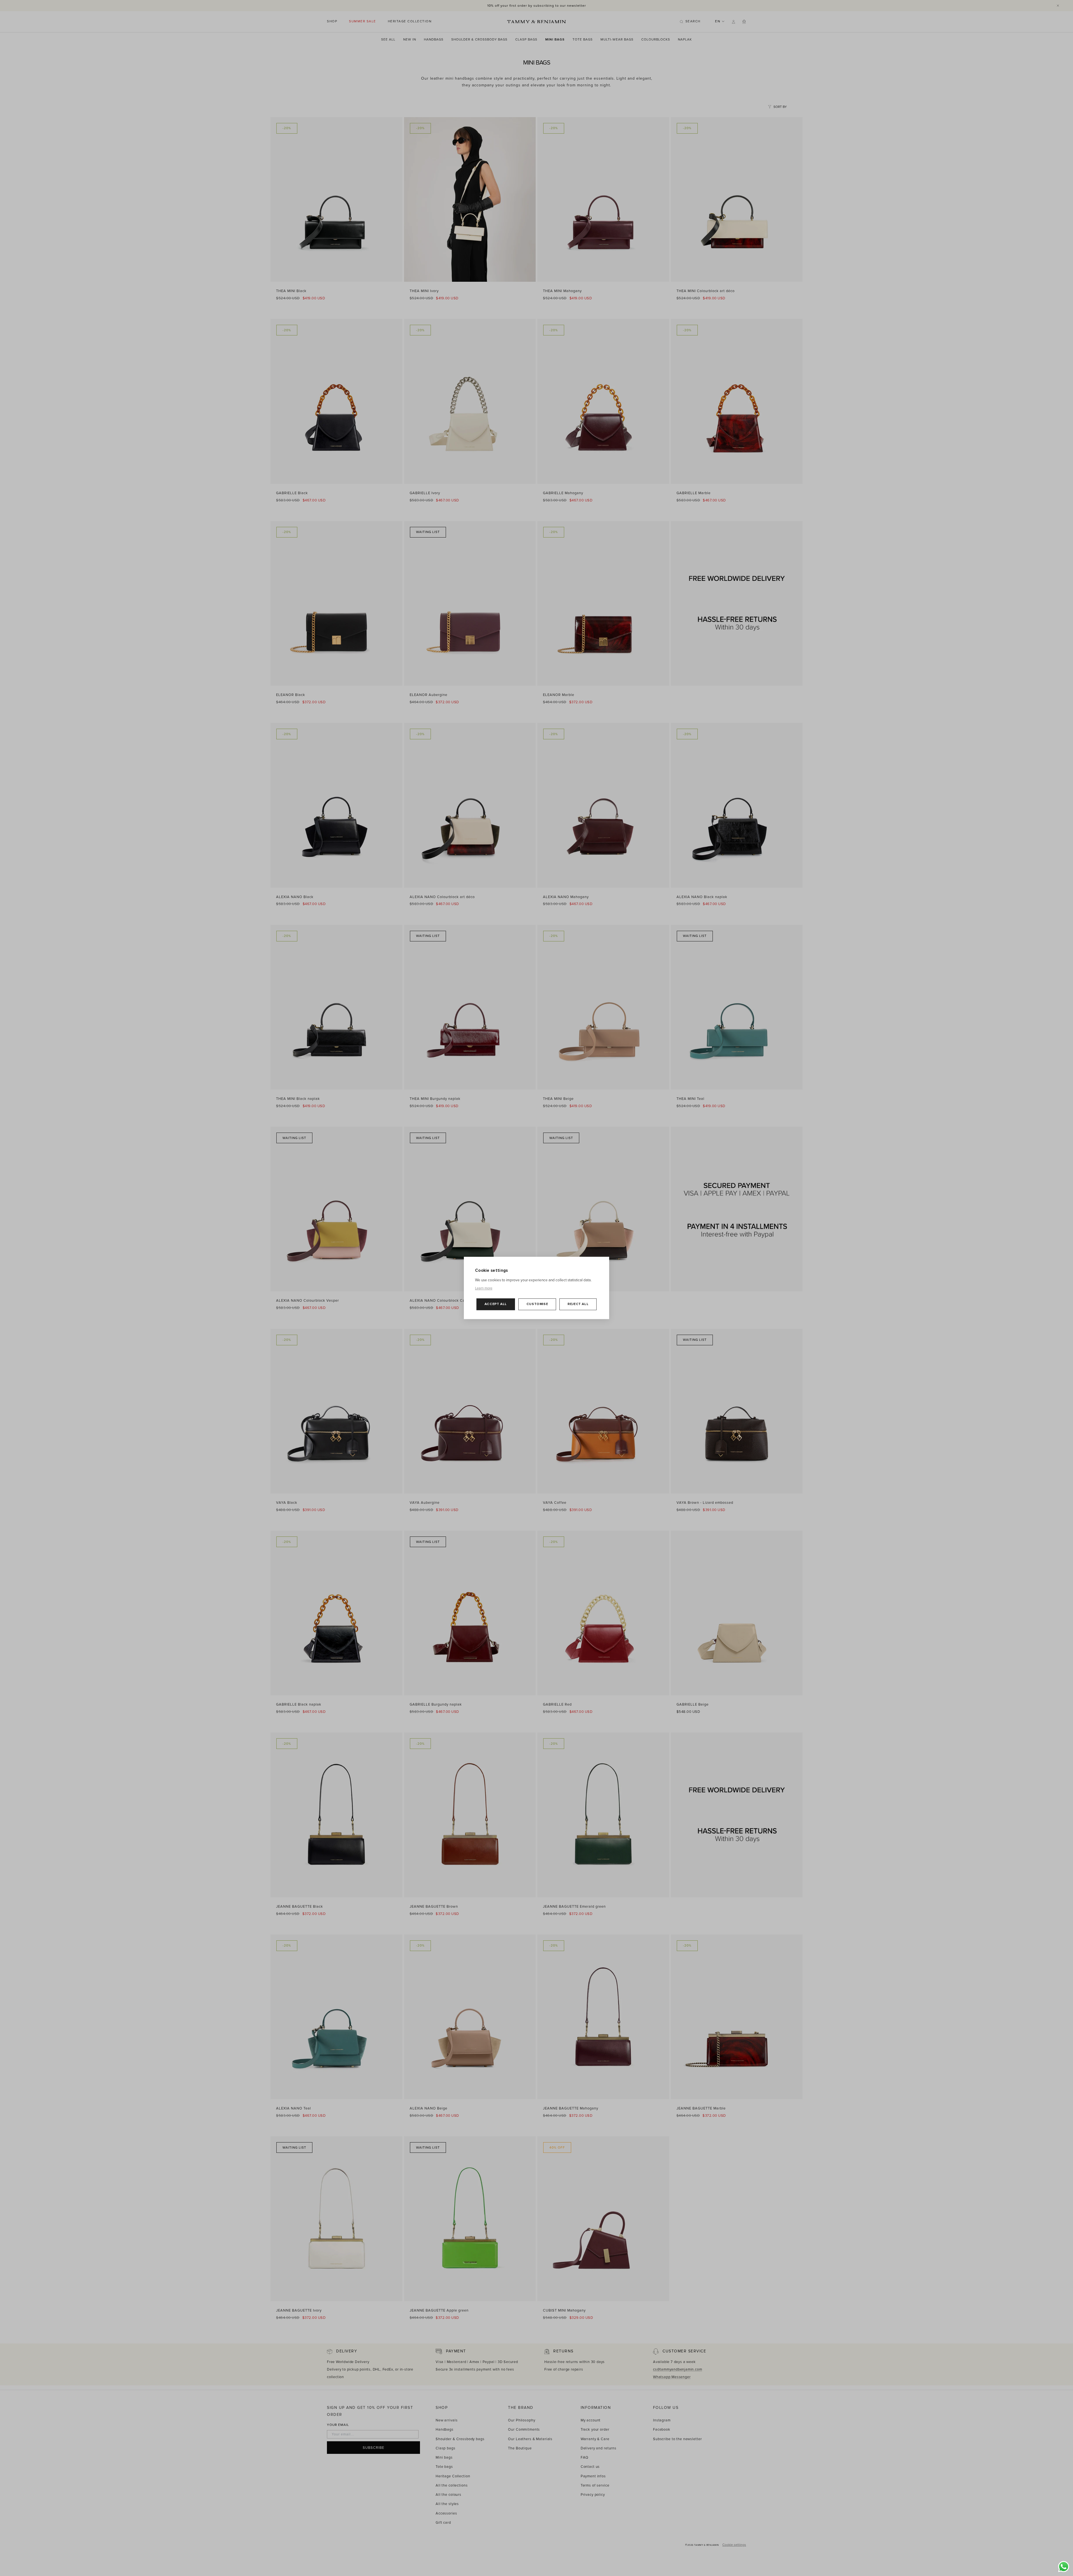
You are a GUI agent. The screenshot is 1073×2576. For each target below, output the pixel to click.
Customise (537, 1304)
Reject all (578, 1304)
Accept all (496, 1304)
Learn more (484, 1289)
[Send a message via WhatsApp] (1064, 2567)
